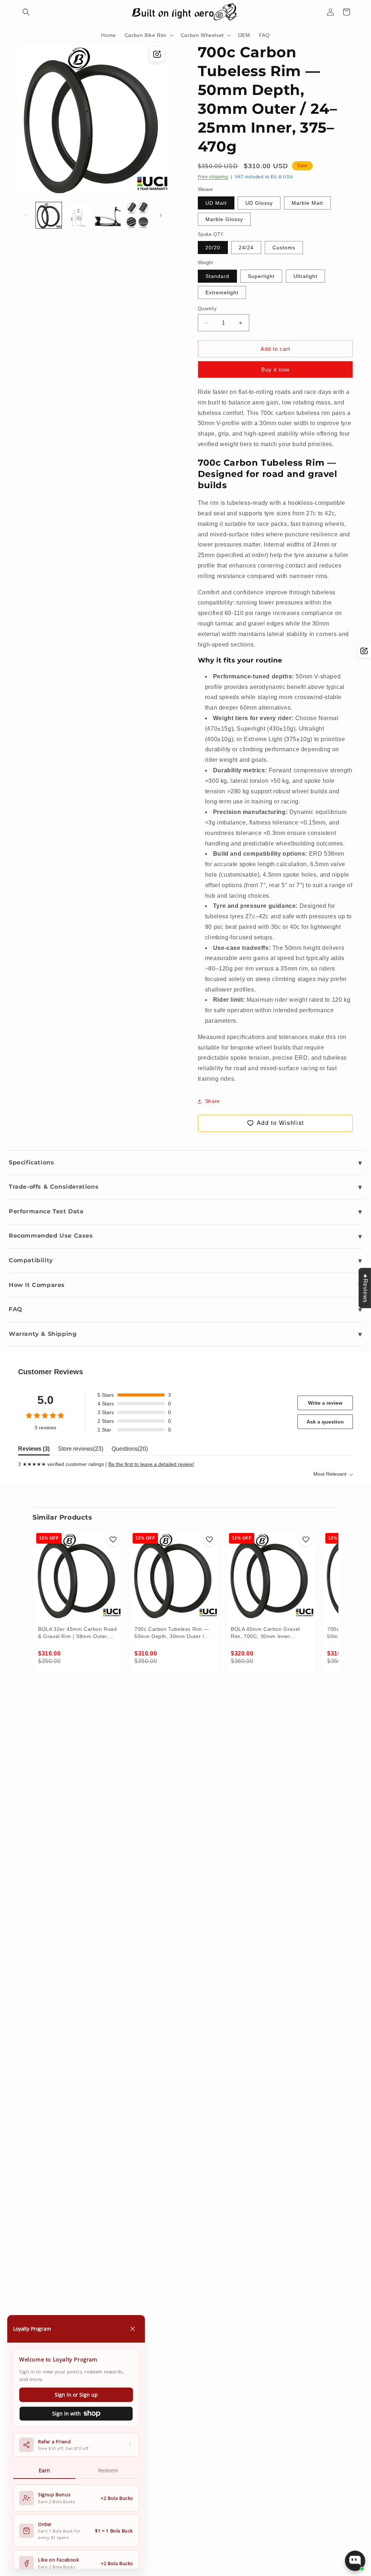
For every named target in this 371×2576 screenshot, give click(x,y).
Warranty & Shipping (43, 1334)
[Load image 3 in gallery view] (108, 215)
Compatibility (31, 1260)
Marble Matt (307, 203)
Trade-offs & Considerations (54, 1187)
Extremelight (222, 292)
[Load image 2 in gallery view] (78, 215)
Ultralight (305, 276)
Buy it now (275, 369)
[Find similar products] (157, 54)
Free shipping (213, 177)
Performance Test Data (46, 1211)
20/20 (213, 248)
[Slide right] (161, 215)
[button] (26, 12)
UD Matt (216, 203)
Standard (217, 276)
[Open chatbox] (355, 2561)
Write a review (325, 1403)
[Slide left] (26, 215)
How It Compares (37, 1285)
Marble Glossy (224, 219)
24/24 (246, 248)
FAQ (16, 1309)
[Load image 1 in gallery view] (49, 215)
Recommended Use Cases (51, 1236)
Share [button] (212, 1101)
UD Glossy (259, 203)
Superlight (261, 276)
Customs (284, 248)
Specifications (31, 1162)
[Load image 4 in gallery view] (137, 215)
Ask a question (325, 1422)
